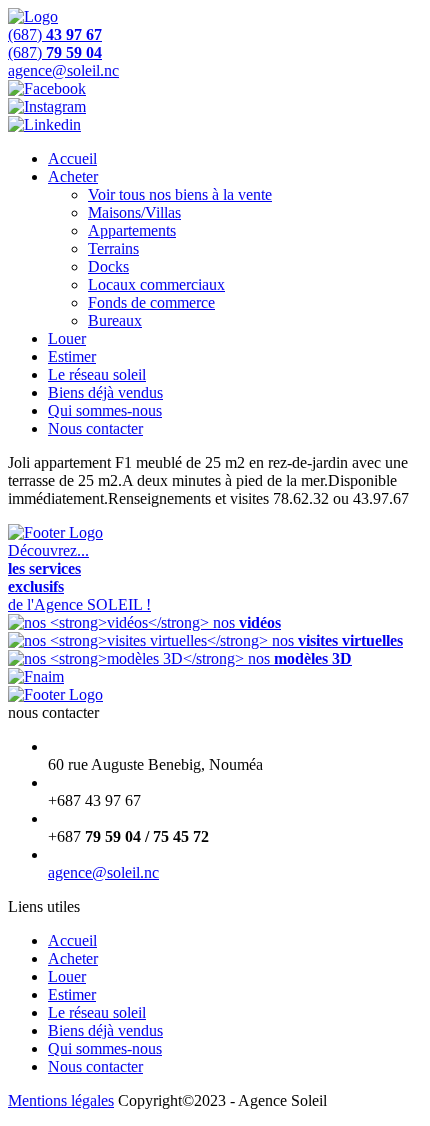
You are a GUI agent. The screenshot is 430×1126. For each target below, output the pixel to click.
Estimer (72, 356)
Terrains (113, 248)
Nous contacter (95, 428)
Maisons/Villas (134, 212)
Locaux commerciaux (156, 284)
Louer (67, 338)
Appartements (132, 230)
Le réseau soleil (97, 374)
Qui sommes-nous (105, 410)
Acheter (73, 176)
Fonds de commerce (151, 302)
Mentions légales (61, 1100)
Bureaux (115, 320)
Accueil (72, 158)
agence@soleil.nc (103, 872)
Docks (108, 266)
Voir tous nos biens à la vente (180, 194)
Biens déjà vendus (105, 392)
